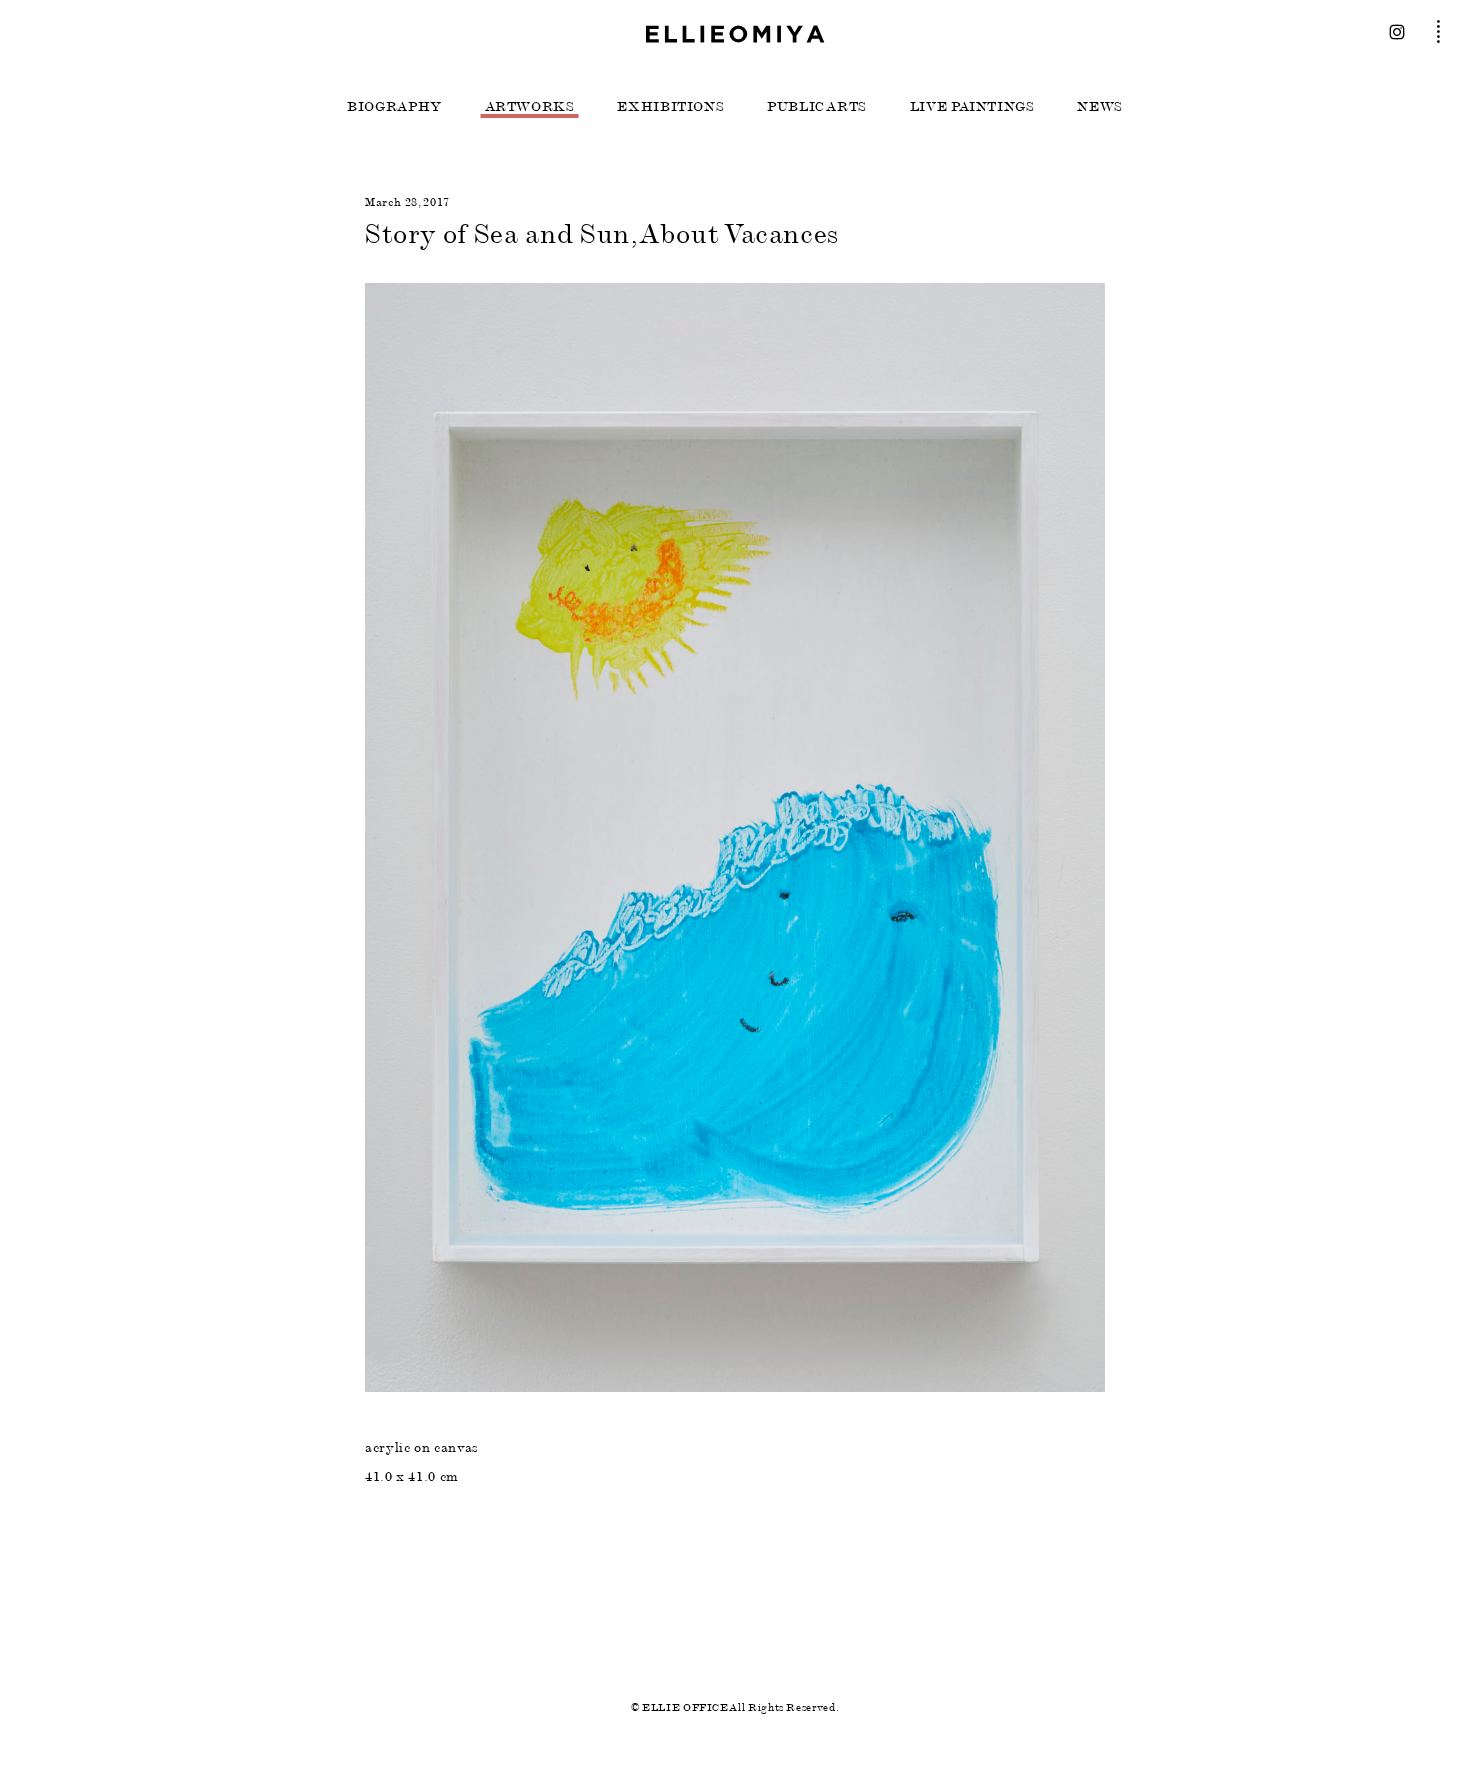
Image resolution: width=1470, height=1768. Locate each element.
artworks (530, 107)
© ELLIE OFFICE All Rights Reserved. (735, 1707)
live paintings (972, 107)
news (1100, 107)
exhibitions (670, 107)
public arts (817, 107)
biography (394, 107)
